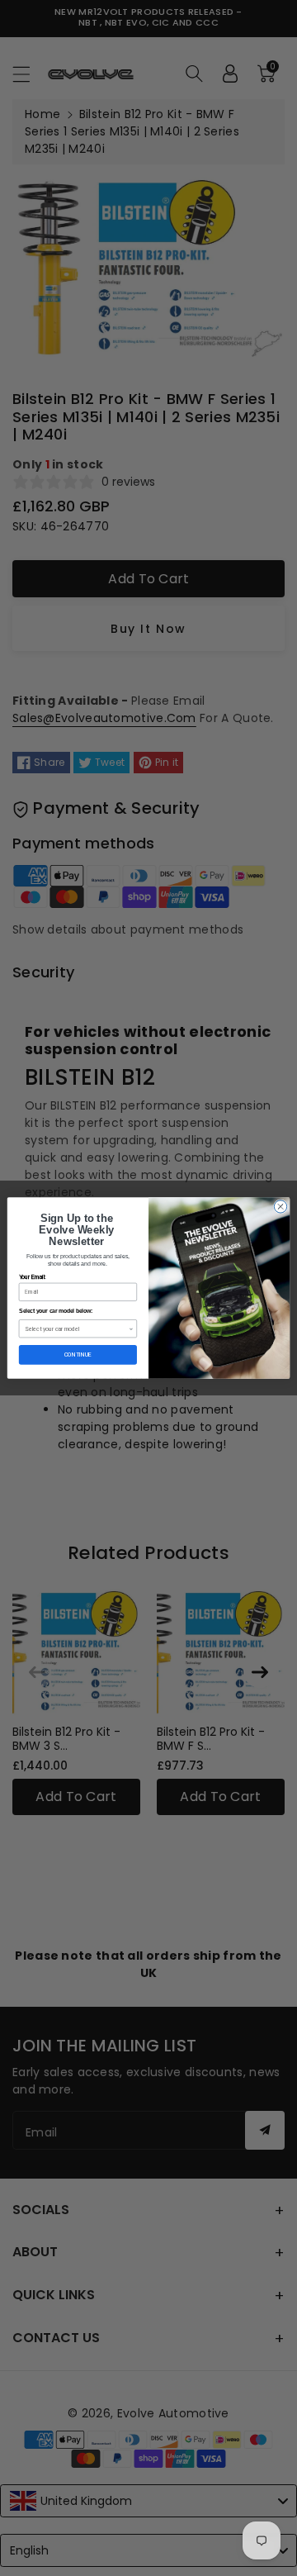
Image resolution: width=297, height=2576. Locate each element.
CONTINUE (78, 1354)
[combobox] (77, 1329)
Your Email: (33, 1277)
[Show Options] (131, 1329)
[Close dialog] (280, 1207)
